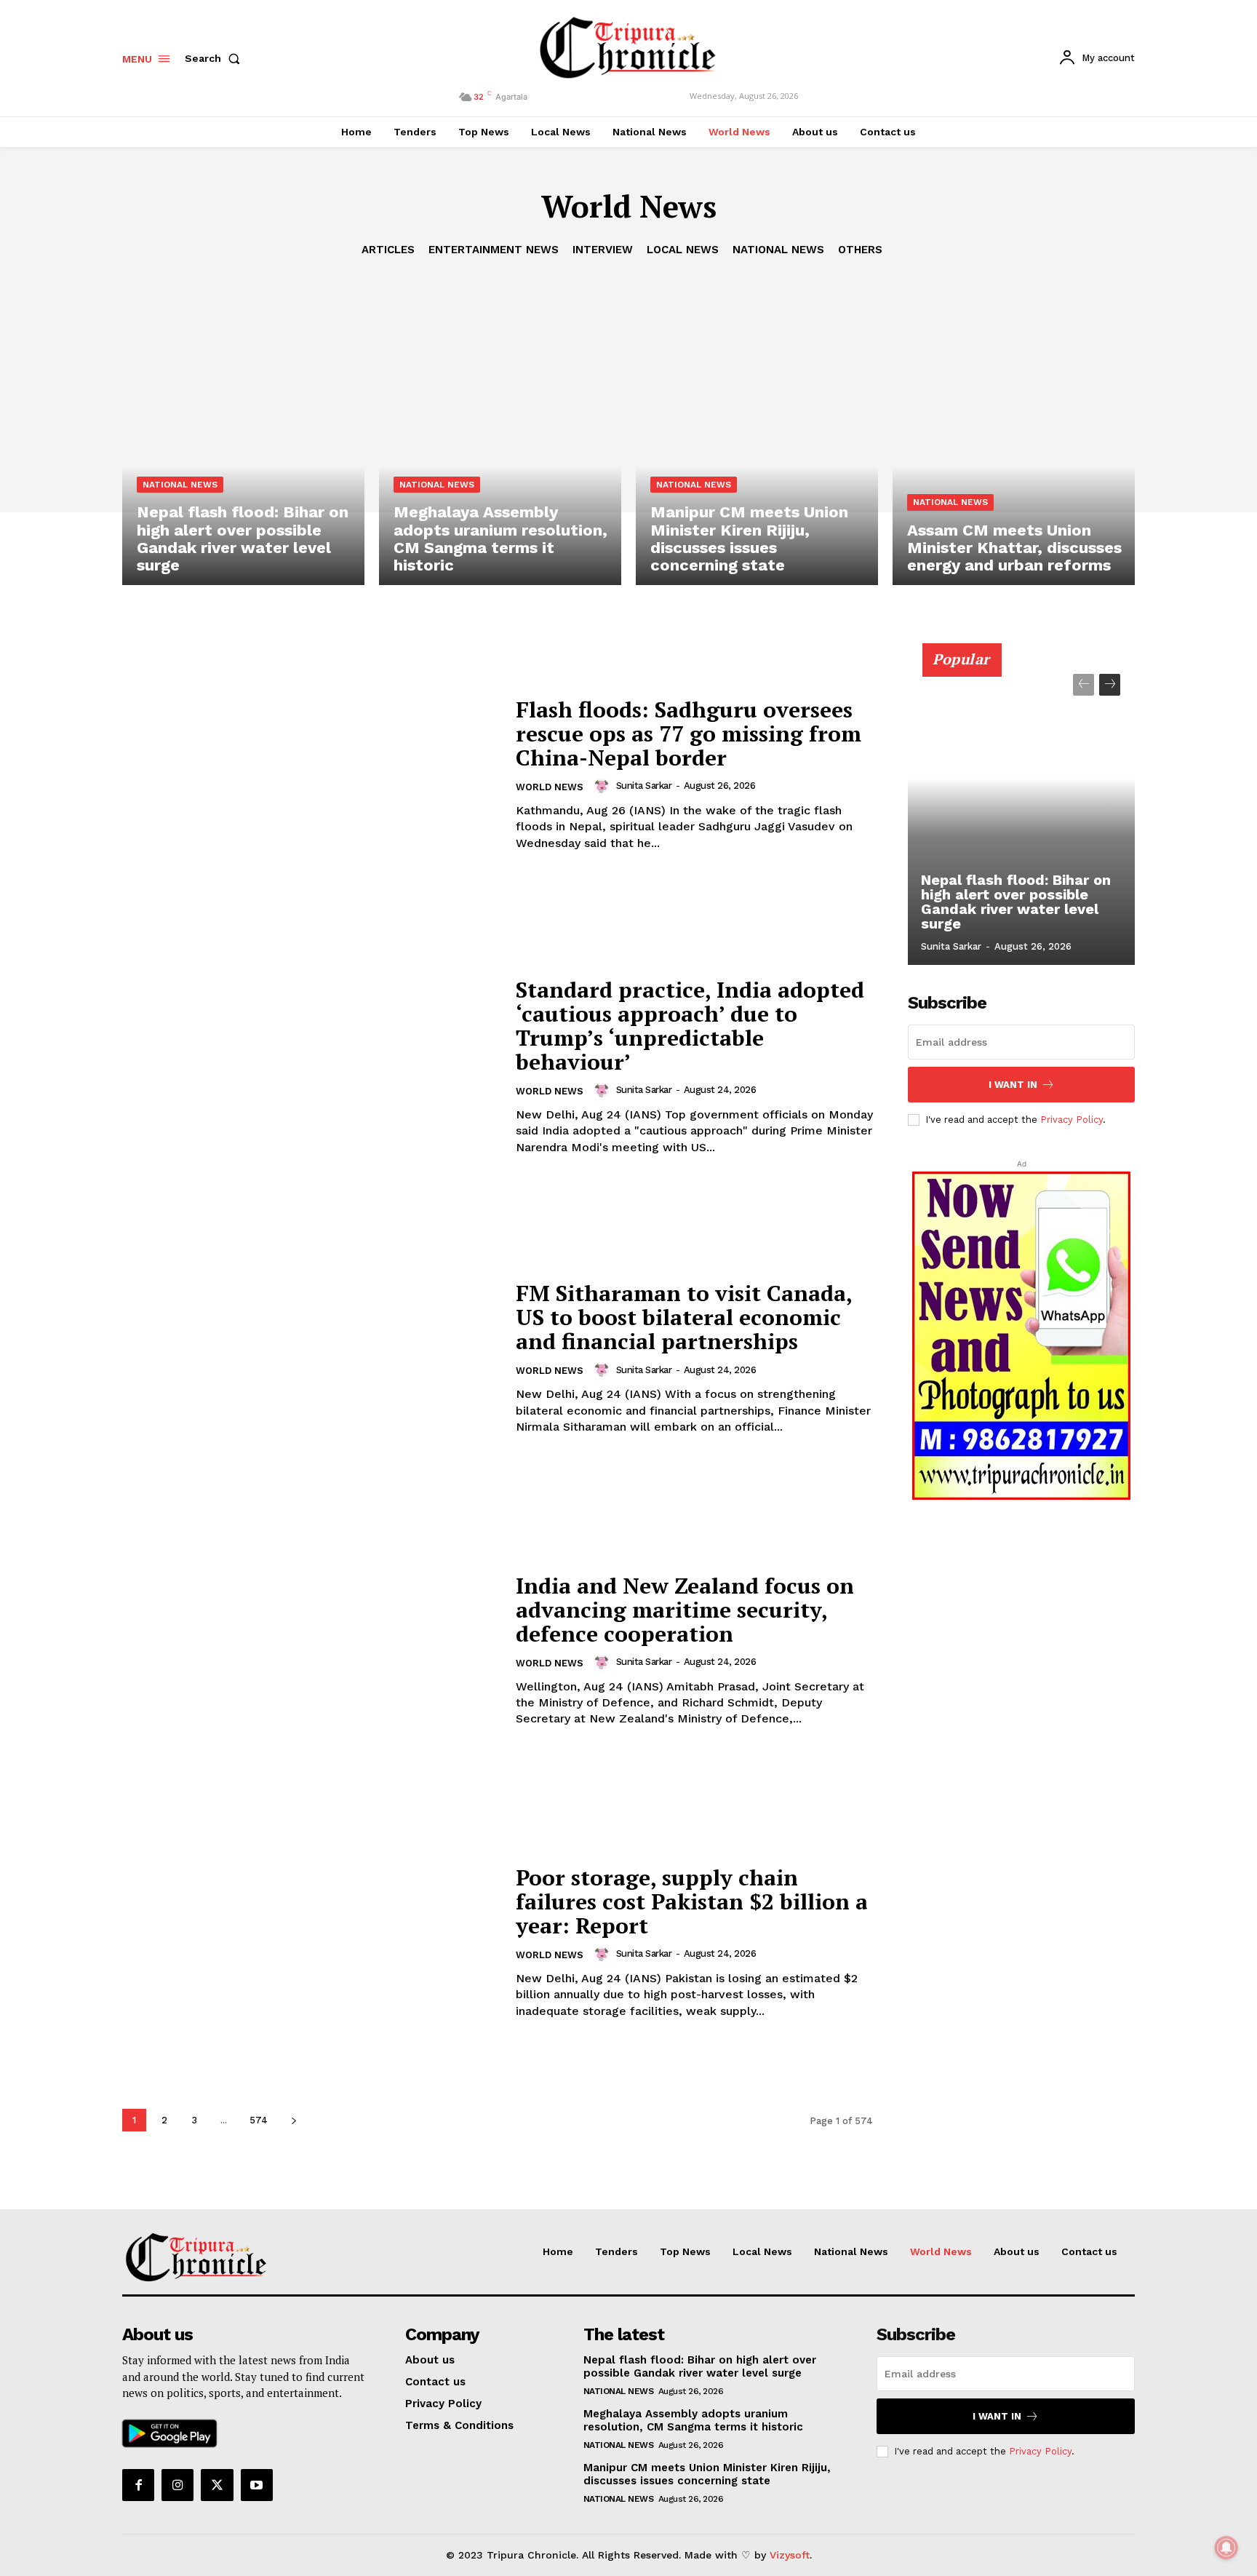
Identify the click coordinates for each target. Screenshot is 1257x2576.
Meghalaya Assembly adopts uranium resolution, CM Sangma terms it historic (500, 538)
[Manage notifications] (1226, 2548)
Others (860, 250)
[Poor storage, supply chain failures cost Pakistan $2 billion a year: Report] (310, 1943)
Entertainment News (494, 250)
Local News (683, 250)
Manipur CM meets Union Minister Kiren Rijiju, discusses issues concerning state (749, 538)
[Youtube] (257, 2485)
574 (259, 2120)
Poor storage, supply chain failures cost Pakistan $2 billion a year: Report (692, 1901)
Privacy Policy (1072, 1120)
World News (550, 787)
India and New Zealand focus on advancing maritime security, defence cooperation (685, 1610)
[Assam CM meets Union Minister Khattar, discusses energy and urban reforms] (1014, 440)
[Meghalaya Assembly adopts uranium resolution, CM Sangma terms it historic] (500, 440)
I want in (1013, 1085)
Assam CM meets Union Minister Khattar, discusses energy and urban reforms (1014, 548)
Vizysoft (790, 2555)
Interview (603, 250)
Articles (388, 250)
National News (778, 250)
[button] (215, 58)
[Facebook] (138, 2485)
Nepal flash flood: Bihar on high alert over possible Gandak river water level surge (243, 538)
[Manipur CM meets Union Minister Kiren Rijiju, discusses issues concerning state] (757, 440)
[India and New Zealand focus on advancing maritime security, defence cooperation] (310, 1651)
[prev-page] (1084, 685)
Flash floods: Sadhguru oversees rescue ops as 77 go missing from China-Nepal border (689, 734)
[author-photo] (604, 786)
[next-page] (294, 2120)
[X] (217, 2485)
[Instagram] (177, 2485)
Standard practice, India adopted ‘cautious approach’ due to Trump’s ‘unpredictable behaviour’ (690, 1026)
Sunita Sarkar (644, 786)
